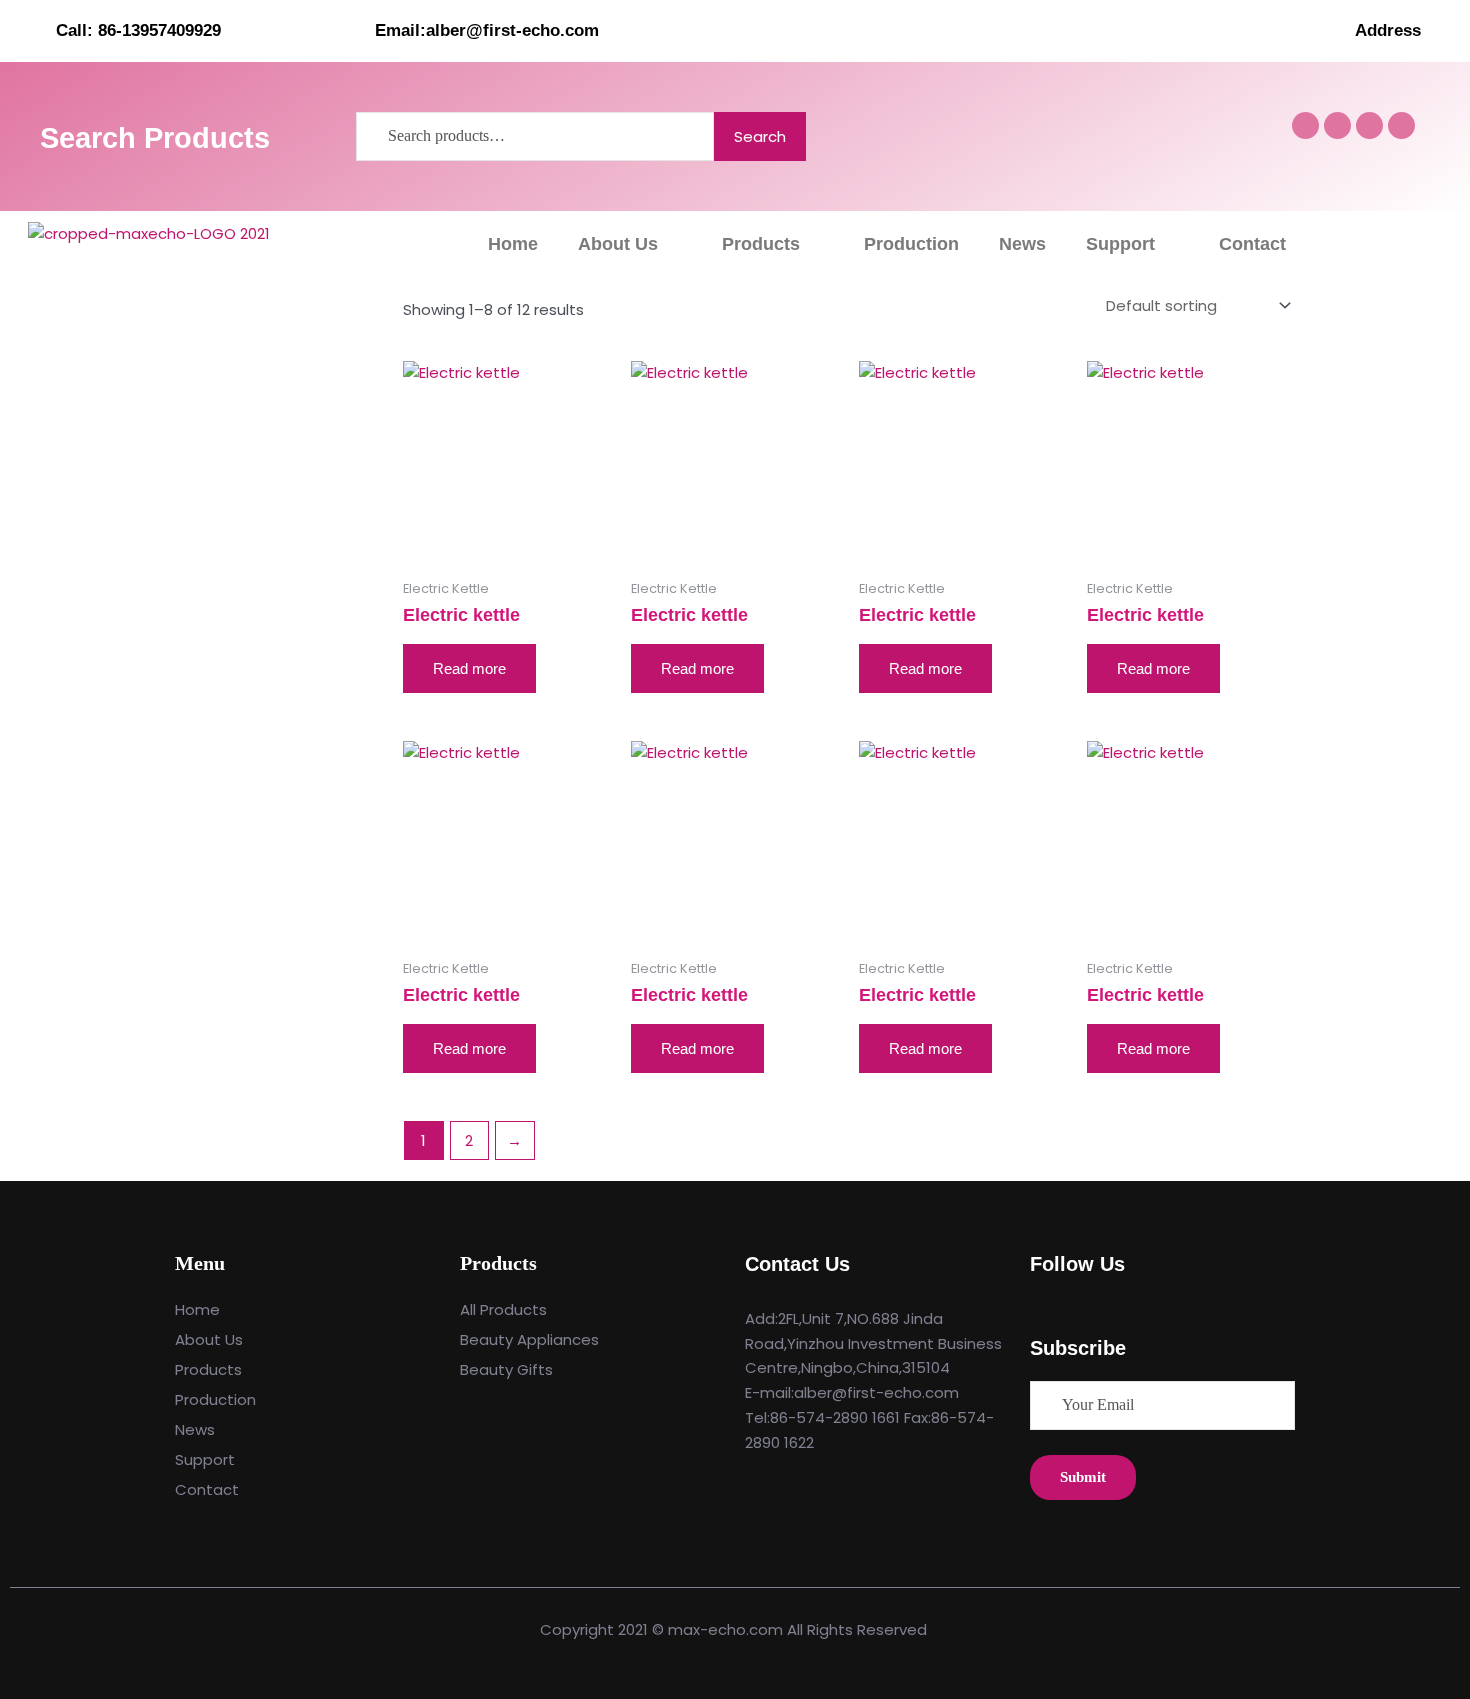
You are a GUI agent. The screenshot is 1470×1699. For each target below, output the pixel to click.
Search (760, 136)
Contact (1252, 244)
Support (1120, 244)
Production (911, 244)
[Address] (1444, 30)
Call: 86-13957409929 (138, 30)
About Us (618, 244)
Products (761, 244)
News (1022, 244)
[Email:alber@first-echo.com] (349, 30)
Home (513, 244)
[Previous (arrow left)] (35, 850)
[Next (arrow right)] (1435, 850)
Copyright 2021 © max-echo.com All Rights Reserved (735, 1629)
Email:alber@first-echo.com (487, 30)
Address (1388, 30)
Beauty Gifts (506, 1369)
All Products (503, 1309)
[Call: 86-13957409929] (30, 30)
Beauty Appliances (529, 1339)
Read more (469, 668)
